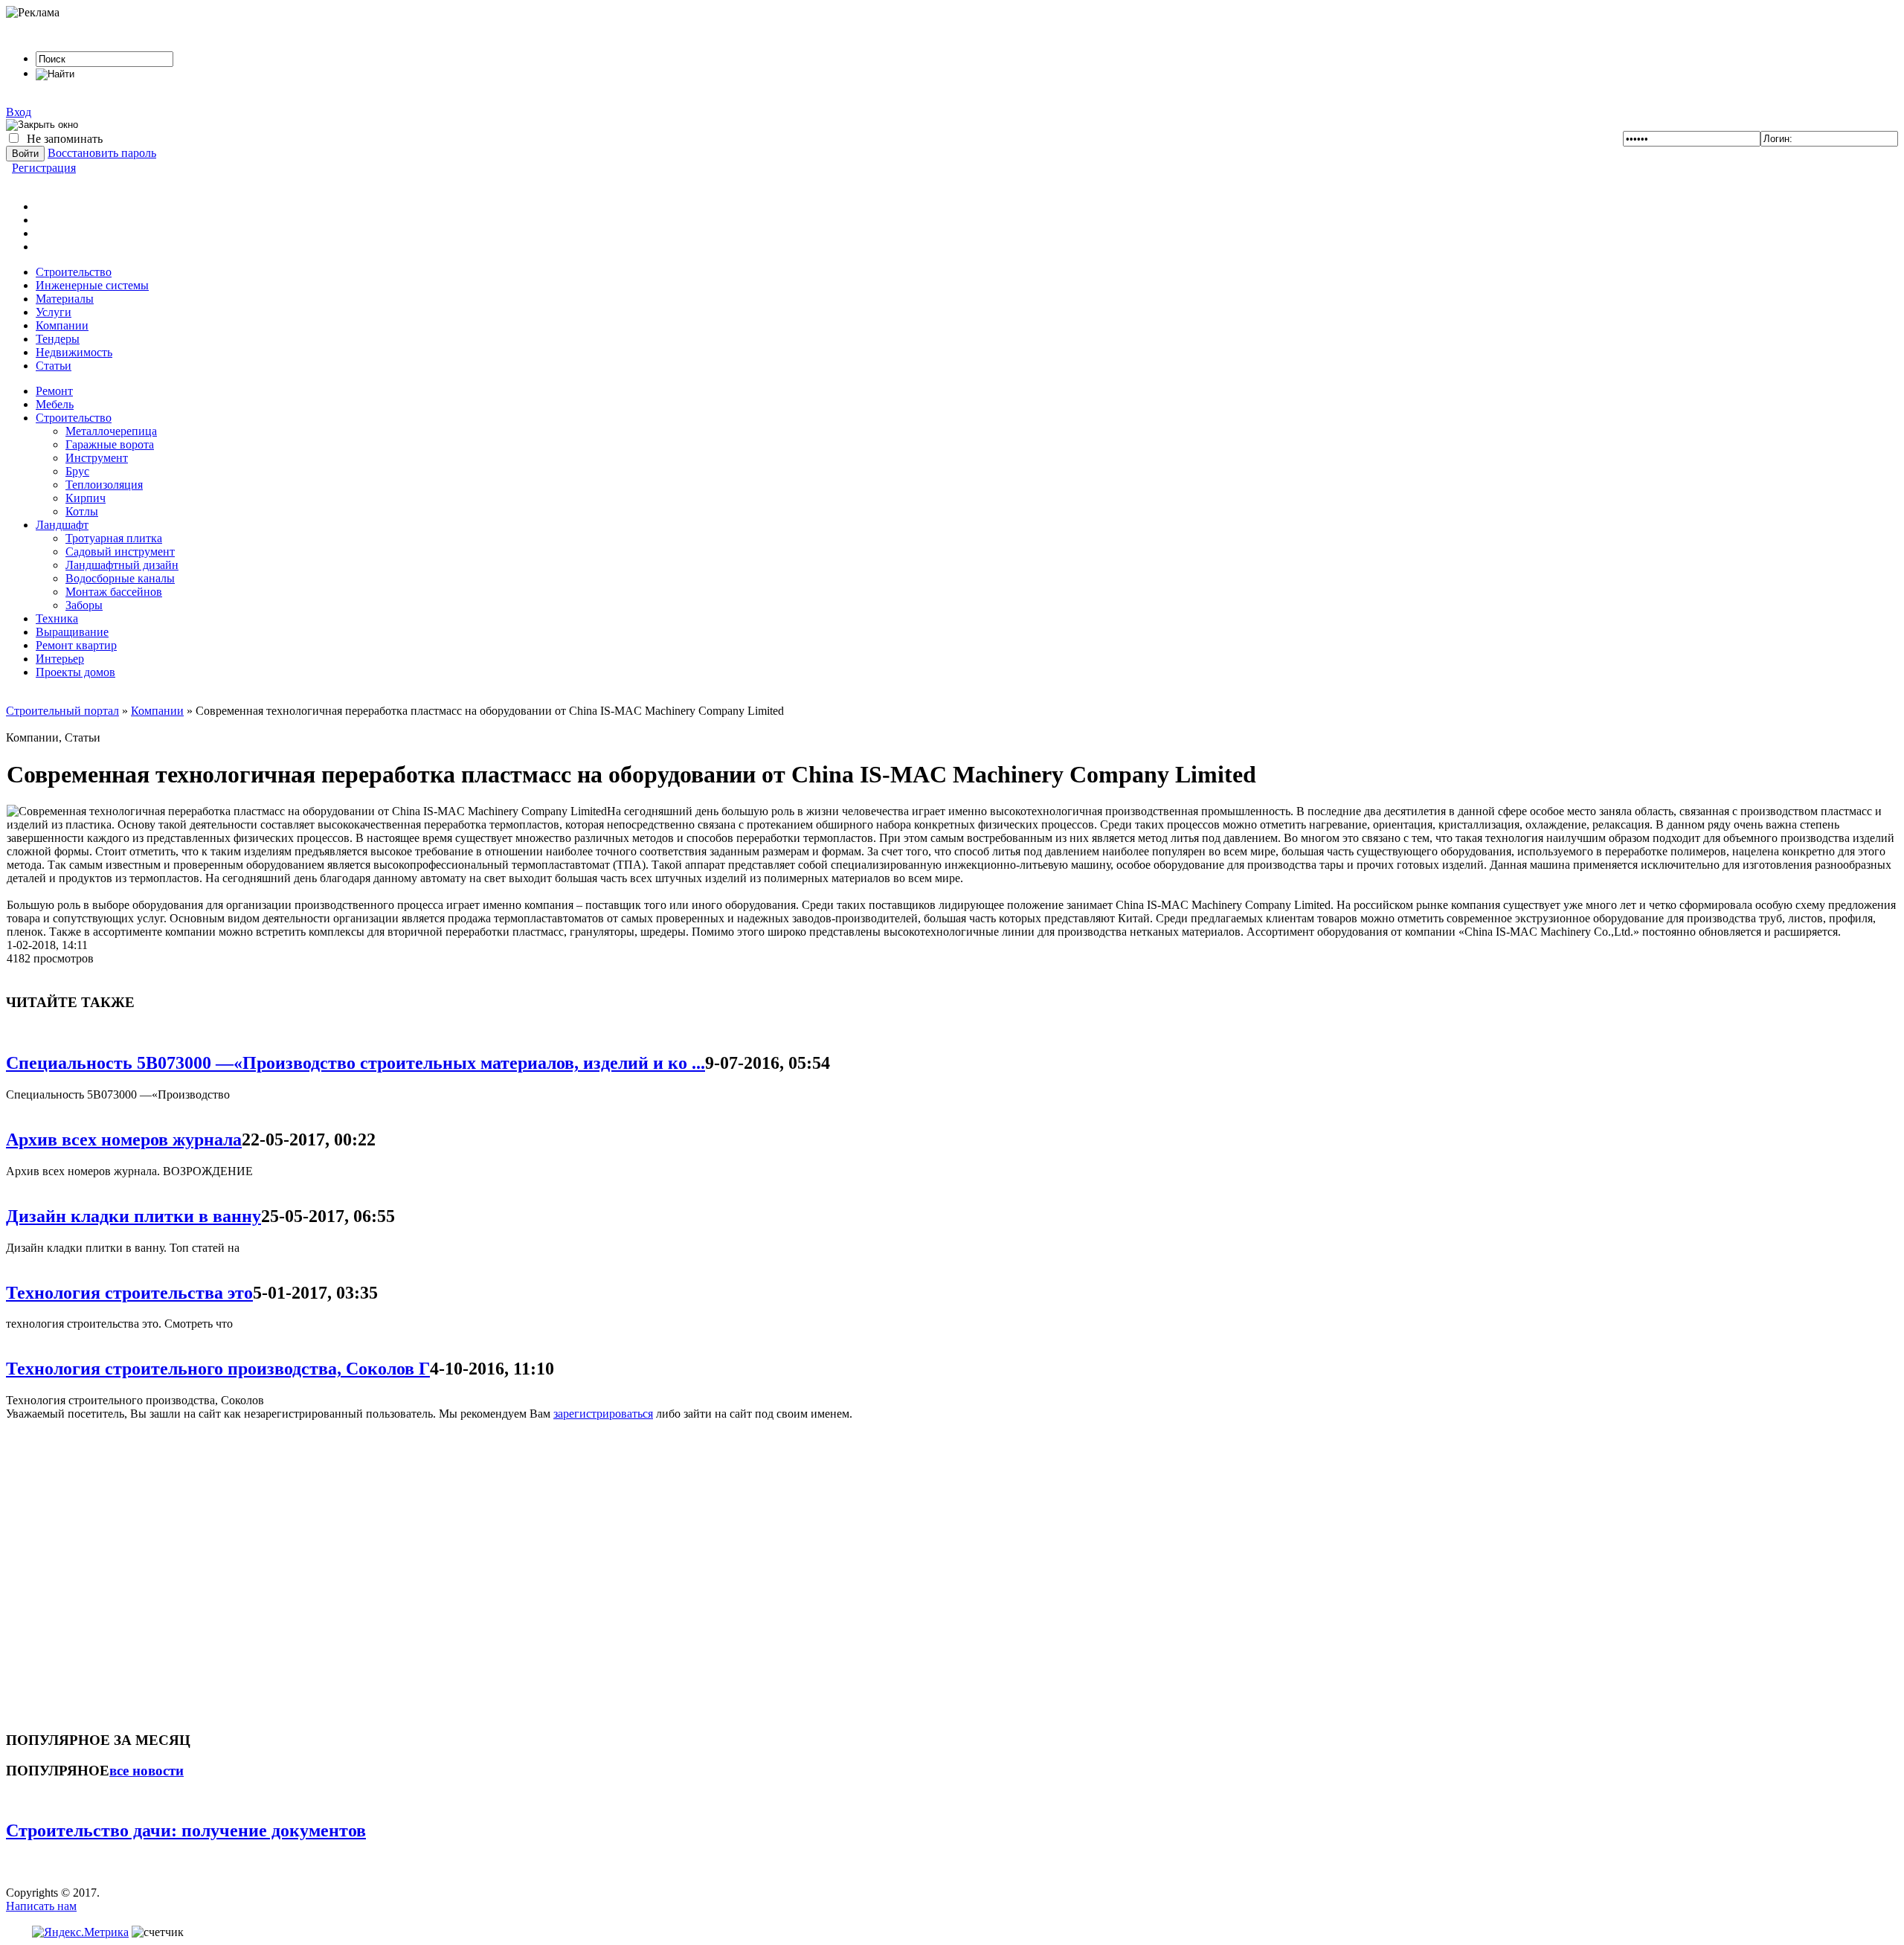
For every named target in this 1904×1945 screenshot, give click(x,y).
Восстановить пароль (102, 153)
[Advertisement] (95, 1569)
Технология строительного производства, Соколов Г (218, 1369)
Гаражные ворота (110, 444)
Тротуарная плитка (114, 538)
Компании (62, 325)
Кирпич (86, 498)
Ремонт (54, 391)
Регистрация (44, 168)
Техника (57, 618)
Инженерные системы (92, 285)
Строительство (74, 272)
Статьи (54, 366)
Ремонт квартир (76, 645)
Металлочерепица (111, 431)
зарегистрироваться (603, 1414)
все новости (147, 1771)
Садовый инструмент (120, 552)
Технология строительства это (129, 1293)
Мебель (55, 404)
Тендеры (58, 339)
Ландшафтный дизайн (122, 565)
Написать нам (41, 1906)
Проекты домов (75, 672)
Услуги (54, 312)
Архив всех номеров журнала (124, 1139)
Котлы (82, 511)
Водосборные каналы (120, 578)
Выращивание (72, 632)
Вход (19, 112)
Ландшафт (62, 525)
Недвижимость (74, 352)
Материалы (65, 299)
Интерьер (60, 659)
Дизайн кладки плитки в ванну (134, 1216)
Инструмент (97, 458)
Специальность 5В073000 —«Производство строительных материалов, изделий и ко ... (356, 1063)
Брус (77, 471)
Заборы (84, 605)
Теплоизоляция (104, 485)
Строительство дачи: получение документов (186, 1830)
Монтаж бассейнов (114, 592)
